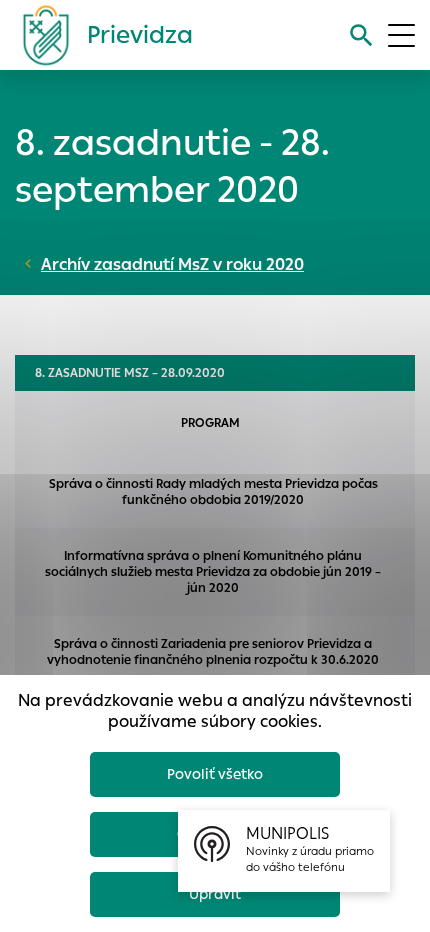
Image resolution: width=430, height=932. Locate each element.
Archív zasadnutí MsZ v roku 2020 (172, 264)
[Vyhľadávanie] (361, 35)
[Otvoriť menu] (401, 35)
